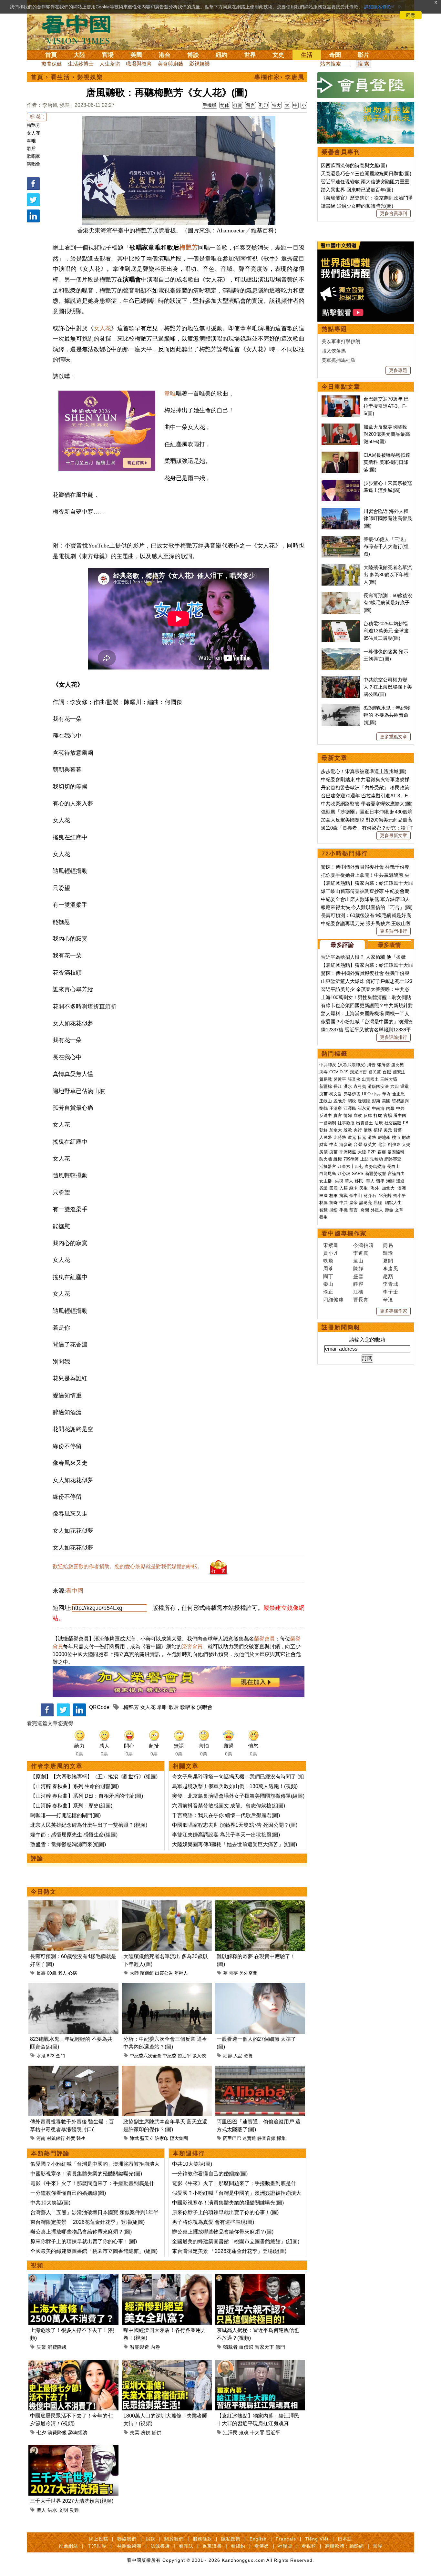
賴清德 (383, 1065)
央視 (339, 1181)
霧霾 (382, 1152)
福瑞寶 (285, 2546)
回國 (333, 1188)
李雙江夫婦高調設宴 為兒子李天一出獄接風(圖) (226, 1835)
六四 (395, 1086)
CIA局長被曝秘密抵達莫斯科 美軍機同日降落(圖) (387, 462)
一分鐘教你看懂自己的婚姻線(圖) (68, 2193)
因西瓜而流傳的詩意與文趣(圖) (354, 165)
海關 (390, 1181)
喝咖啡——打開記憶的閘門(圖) (66, 1815)
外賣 (71, 2138)
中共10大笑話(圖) (50, 2203)
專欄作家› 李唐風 (279, 77)
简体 (225, 105)
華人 (349, 1181)
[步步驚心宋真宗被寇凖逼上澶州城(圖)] (341, 483)
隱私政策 (231, 2539)
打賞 (238, 105)
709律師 (351, 1159)
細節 (228, 2056)
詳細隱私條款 (378, 7)
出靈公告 (164, 1973)
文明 (63, 2510)
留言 (251, 105)
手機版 (210, 105)
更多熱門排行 (394, 931)
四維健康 (333, 1299)
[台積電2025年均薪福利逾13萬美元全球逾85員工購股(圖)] (341, 624)
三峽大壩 (389, 1079)
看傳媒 (262, 2546)
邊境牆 (364, 1101)
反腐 (368, 1115)
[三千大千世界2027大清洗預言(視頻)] (73, 2449)
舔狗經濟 (78, 2433)
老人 (62, 1973)
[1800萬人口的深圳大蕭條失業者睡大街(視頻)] (167, 2363)
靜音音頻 (266, 2138)
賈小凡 (331, 1253)
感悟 (333, 1210)
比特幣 (340, 1137)
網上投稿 (98, 2539)
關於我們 (174, 2539)
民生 (364, 1188)
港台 (165, 55)
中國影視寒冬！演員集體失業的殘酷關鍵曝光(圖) (86, 2174)
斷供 (157, 2433)
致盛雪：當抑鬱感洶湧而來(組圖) (68, 1844)
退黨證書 (212, 2546)
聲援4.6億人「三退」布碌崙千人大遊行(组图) (386, 547)
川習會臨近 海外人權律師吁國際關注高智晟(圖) (388, 518)
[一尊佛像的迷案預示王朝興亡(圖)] (341, 652)
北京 (382, 1145)
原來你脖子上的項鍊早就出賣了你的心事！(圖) (84, 2241)
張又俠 (199, 2056)
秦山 (328, 1284)
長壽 (41, 1973)
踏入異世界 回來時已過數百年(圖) (357, 190)
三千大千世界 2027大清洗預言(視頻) (72, 2501)
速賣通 (249, 2138)
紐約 (221, 55)
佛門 (280, 2347)
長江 (338, 1086)
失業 (41, 2347)
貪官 (338, 1115)
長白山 (393, 1166)
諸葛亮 (366, 1203)
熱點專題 (334, 329)
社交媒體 (393, 1123)
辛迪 (388, 1299)
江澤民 (230, 2433)
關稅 (352, 1101)
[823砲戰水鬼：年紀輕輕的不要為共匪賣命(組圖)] (73, 1987)
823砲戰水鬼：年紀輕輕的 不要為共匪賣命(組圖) (387, 715)
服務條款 (202, 2539)
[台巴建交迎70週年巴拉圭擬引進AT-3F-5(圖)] (341, 399)
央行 (358, 1130)
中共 (376, 1094)
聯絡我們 (127, 2539)
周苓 (328, 1268)
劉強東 (394, 1145)
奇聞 (335, 55)
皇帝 (354, 1203)
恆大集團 (179, 2138)
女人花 (34, 133)
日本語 (345, 2539)
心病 (73, 1973)
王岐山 (326, 1101)
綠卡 (354, 1188)
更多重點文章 (394, 737)
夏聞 (388, 1261)
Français (286, 2539)
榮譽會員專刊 (341, 152)
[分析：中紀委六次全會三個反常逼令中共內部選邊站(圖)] (167, 1987)
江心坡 (344, 1174)
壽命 (389, 1210)
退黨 (405, 1086)
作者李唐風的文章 (57, 1766)
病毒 (323, 1072)
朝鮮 (323, 1130)
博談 (193, 55)
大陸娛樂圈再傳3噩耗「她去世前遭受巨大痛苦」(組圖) (235, 1844)
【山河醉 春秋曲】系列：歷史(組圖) (71, 1806)
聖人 (41, 2510)
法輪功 (377, 1159)
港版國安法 (378, 1086)
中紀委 (169, 2056)
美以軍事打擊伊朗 (341, 341)
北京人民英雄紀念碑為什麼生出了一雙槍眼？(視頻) (89, 1825)
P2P (372, 1152)
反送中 (326, 1115)
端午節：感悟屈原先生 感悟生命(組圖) (74, 1835)
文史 (278, 55)
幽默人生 (393, 1203)
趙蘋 (388, 1276)
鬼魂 (244, 2433)
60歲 (52, 1973)
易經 (378, 1203)
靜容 (358, 1284)
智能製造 (139, 2347)
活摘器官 (328, 1166)
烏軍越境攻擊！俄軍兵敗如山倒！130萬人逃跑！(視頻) (235, 1786)
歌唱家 (34, 156)
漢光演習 (358, 1072)
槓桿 (378, 1130)
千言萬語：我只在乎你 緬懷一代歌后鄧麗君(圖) (226, 1815)
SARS (358, 1174)
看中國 (75, 1591)
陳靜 (358, 1268)
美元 (388, 1130)
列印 (263, 105)
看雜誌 (186, 2546)
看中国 (80, 29)
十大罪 (257, 2433)
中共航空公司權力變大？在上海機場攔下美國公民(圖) (388, 687)
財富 (323, 1145)
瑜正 (328, 1292)
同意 (411, 15)
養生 (323, 1217)
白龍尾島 (328, 1174)
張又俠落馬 (334, 351)
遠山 (358, 1261)
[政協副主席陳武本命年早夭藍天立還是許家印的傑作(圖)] (167, 2069)
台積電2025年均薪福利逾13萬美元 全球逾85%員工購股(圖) (386, 631)
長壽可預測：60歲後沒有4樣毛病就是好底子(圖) (388, 603)
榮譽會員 (264, 1639)
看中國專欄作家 (344, 1233)
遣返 (400, 1181)
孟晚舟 (340, 1101)
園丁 (328, 1276)
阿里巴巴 (232, 2138)
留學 (380, 1181)
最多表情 (389, 945)
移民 (359, 1181)
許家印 (162, 2138)
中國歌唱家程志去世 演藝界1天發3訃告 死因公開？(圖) (235, 1825)
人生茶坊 (110, 64)
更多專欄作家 (394, 1311)
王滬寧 (336, 1108)
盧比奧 (398, 1065)
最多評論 (342, 945)
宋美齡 (385, 1196)
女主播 (326, 1181)
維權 (338, 1159)
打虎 (378, 1115)
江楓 (358, 1292)
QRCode (99, 1707)
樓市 (396, 1137)
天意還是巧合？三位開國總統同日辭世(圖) (366, 174)
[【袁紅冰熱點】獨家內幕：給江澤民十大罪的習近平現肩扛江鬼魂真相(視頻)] (260, 2363)
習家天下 (264, 2347)
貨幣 (398, 1130)
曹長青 (361, 1299)
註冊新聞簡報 (341, 1327)
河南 (41, 2138)
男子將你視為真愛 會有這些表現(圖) (213, 2222)
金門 (60, 2056)
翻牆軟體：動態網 (344, 2546)
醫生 (81, 2138)
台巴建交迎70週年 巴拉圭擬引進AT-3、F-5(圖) (386, 406)
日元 (362, 1137)
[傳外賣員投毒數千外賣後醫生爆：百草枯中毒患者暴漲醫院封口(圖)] (73, 2069)
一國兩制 (328, 1123)
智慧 (323, 1210)
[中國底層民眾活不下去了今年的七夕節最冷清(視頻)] (73, 2363)
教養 (248, 2056)
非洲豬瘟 (348, 1152)
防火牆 (326, 1159)
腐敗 (358, 1115)
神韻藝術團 (129, 2546)
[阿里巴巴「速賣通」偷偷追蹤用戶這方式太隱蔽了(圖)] (260, 2069)
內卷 (155, 2347)
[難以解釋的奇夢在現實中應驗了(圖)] (260, 1904)
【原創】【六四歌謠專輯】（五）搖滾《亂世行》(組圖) (94, 1777)
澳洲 (402, 1188)
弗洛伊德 (352, 1094)
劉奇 (333, 1203)
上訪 (364, 1159)
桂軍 (333, 1196)
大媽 (406, 1145)
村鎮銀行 (56, 2138)
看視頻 (309, 2546)
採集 (281, 2138)
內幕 (390, 1108)
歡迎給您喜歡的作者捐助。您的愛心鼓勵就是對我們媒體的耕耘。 (128, 1566)
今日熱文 (44, 1892)
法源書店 (160, 2546)
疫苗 (323, 1094)
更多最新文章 (394, 835)
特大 (276, 105)
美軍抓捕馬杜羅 (338, 360)
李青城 (391, 1284)
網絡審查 (393, 1159)
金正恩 (399, 1094)
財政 (406, 1137)
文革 (399, 1210)
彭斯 (376, 1101)
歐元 (352, 1137)
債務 (368, 1130)
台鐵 (387, 1072)
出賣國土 (370, 1079)
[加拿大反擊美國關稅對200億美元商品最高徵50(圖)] (341, 427)
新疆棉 (326, 1086)
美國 (136, 55)
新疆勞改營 (376, 1174)
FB (406, 1123)
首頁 (51, 55)
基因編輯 (396, 1152)
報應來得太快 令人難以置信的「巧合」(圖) (367, 907)
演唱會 (34, 164)
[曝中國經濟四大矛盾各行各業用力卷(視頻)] (167, 2278)
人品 (238, 2056)
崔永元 (364, 1108)
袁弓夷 (360, 1086)
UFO (366, 1094)
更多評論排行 (394, 1037)
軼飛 (328, 1261)
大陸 (79, 55)
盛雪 (358, 1276)
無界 (378, 2546)
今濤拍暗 (364, 1245)
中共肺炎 (328, 1065)
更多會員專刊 (394, 213)
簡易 (388, 1245)
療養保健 (52, 64)
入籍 (344, 1188)
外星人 (377, 1210)
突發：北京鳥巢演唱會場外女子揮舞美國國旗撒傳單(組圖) (238, 1796)
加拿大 (336, 1130)
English (258, 2539)
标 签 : (37, 117)
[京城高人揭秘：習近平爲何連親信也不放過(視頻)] (260, 2278)
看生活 (60, 77)
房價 (323, 1152)
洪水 (52, 2510)
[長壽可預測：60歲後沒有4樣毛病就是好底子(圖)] (73, 1904)
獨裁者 (230, 2347)
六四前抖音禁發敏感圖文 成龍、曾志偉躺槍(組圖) (229, 1806)
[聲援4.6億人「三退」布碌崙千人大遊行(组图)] (341, 539)
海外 (375, 1188)
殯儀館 (147, 1973)
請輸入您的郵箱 (367, 1340)
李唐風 (391, 1268)
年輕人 (181, 1973)
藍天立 (147, 2138)
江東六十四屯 (350, 1166)
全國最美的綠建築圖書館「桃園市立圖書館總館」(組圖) (94, 2251)
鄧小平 (400, 1196)
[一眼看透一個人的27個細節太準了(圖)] (260, 1987)
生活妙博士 (81, 64)
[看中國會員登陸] (366, 85)
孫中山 (356, 1196)
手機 (344, 1210)
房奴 (146, 2433)
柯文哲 (336, 1094)
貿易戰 (326, 1079)
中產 (333, 1145)
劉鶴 (323, 1108)
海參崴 (346, 1145)
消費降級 (57, 2347)
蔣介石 (370, 1196)
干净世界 (97, 2546)
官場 (108, 55)
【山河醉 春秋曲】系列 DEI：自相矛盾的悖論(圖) (87, 1796)
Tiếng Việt (317, 2539)
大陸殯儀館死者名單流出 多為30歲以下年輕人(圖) (388, 575)
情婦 (348, 1115)
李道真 (361, 1253)
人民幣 (326, 1137)
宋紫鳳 (331, 1245)
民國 (323, 1196)
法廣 (379, 1123)
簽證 (323, 1188)
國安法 (399, 1072)
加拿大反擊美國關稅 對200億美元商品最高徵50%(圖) (387, 434)
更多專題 (398, 370)
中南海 (378, 1108)
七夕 (41, 2433)
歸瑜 (388, 1253)
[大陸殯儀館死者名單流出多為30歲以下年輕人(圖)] (167, 1904)
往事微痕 (346, 1123)
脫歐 (348, 1130)
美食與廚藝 (170, 64)
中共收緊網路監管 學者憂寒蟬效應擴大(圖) (367, 804)
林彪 (323, 1203)
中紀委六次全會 (146, 2056)
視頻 (37, 2265)
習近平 (184, 2056)
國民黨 (375, 1072)
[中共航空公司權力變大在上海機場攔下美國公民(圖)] (341, 680)
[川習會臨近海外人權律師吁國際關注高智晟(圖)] (341, 511)
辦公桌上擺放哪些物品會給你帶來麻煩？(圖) (81, 2232)
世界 (250, 55)
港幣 (372, 1137)
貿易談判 (401, 1101)
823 (51, 2056)
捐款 (150, 2539)
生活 (307, 55)
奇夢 (233, 1973)
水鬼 (41, 2056)
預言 (354, 1210)
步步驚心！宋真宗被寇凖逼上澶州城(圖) (364, 771)
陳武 (134, 2138)
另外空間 (248, 1973)
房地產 (384, 1137)
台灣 (358, 1145)
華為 (386, 1094)
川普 (371, 1065)
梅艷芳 (34, 125)
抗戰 (344, 1196)
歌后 (31, 148)
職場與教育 (139, 64)
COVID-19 (339, 1072)
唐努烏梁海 (375, 1166)
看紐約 (238, 2546)
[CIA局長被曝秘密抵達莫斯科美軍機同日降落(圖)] (341, 455)
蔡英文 (370, 1145)
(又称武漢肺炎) (352, 1065)
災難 (74, 2510)
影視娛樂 (200, 64)
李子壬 (391, 1292)
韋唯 (31, 141)
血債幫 (246, 2347)
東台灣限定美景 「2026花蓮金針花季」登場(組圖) (87, 2222)
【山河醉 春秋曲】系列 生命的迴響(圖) (75, 1786)
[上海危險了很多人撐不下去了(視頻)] (73, 2278)
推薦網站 (68, 2546)
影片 (364, 55)
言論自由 (396, 1174)
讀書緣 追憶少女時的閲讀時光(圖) (357, 206)
